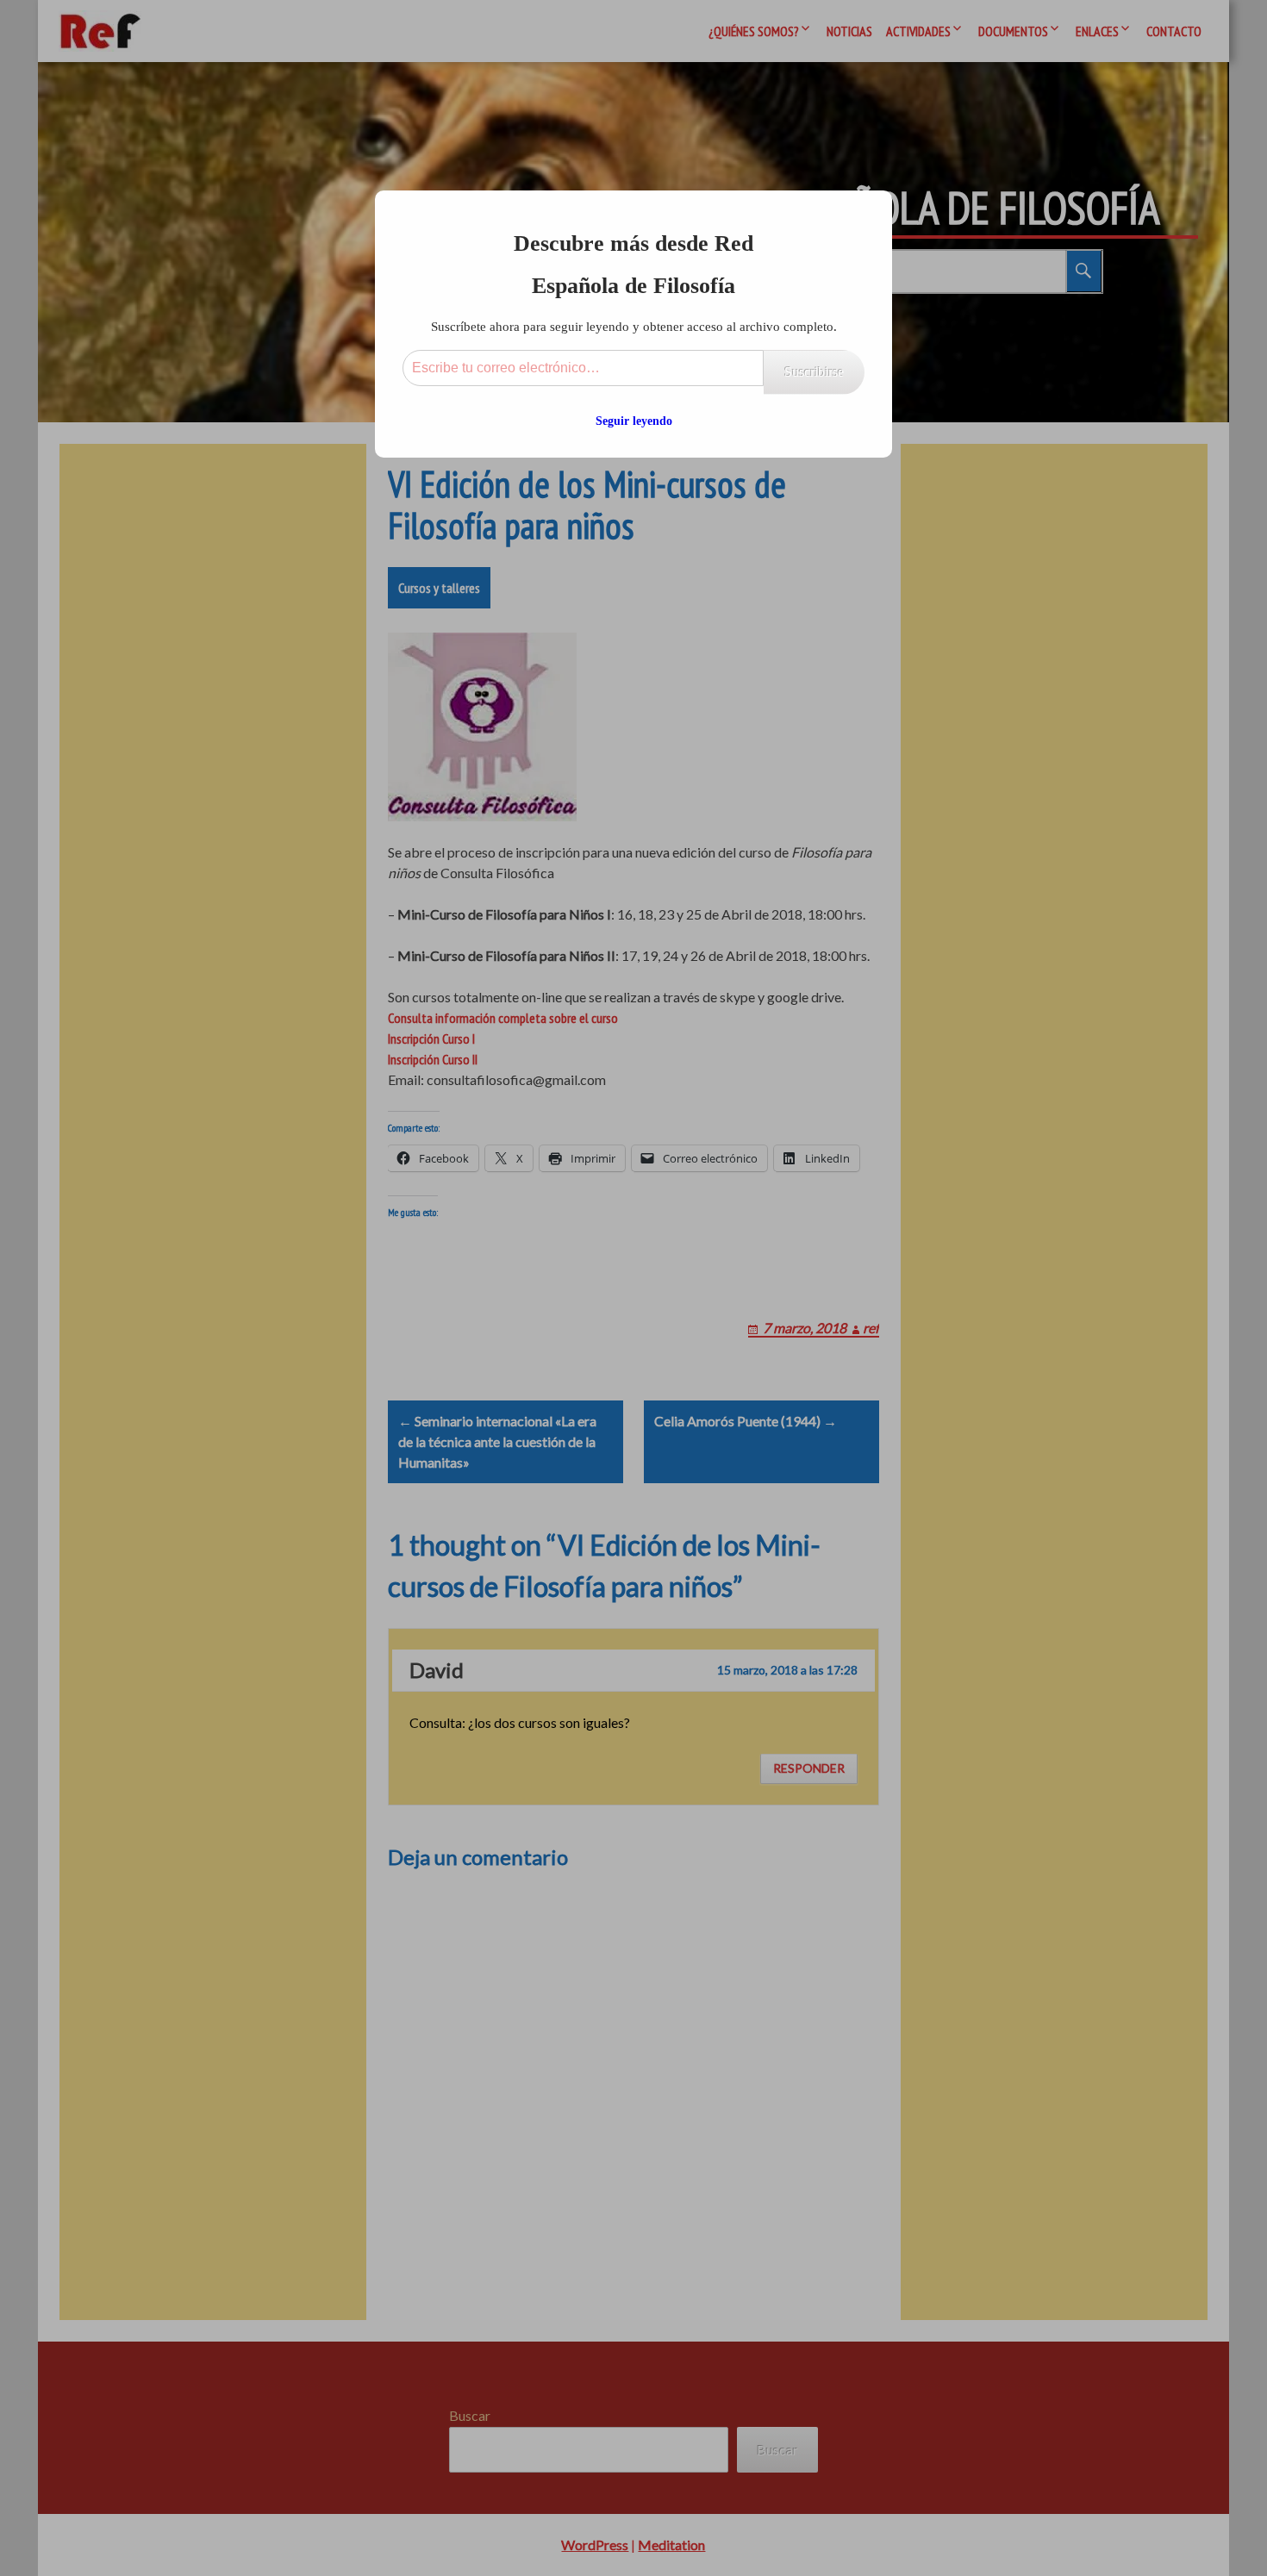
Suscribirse (814, 372)
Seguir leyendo (634, 421)
